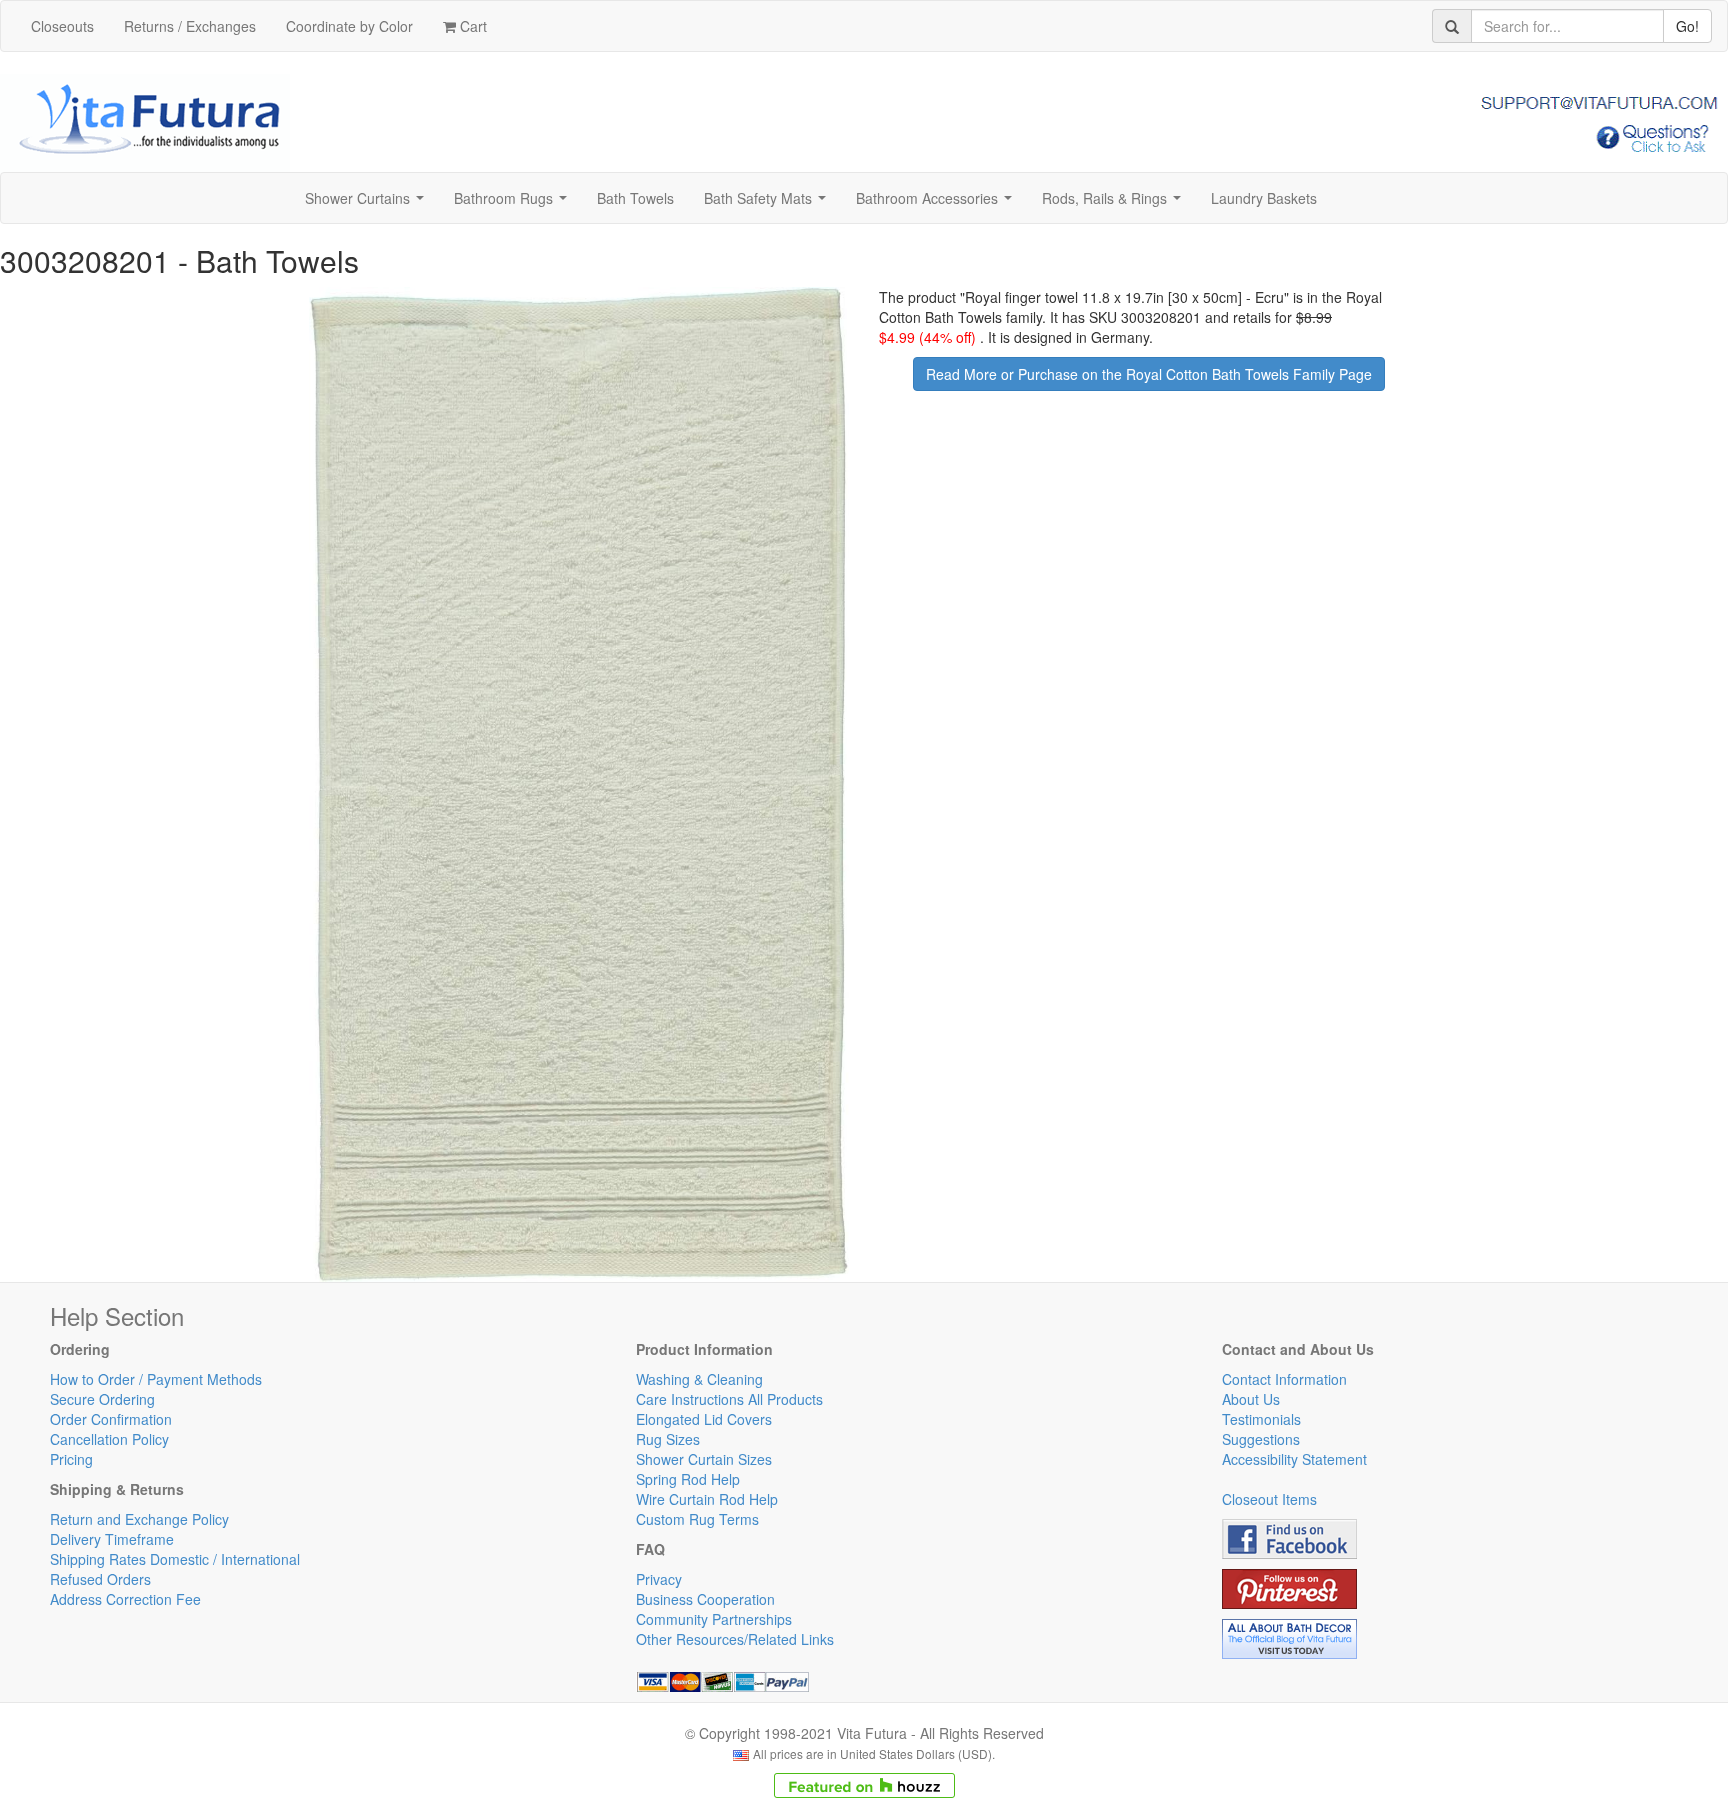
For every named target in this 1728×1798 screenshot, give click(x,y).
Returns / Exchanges (190, 26)
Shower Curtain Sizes (704, 1459)
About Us (1251, 1399)
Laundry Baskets (1264, 198)
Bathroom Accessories (938, 204)
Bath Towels (635, 198)
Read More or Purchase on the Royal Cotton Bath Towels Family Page (1149, 374)
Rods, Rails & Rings (1115, 204)
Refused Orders (100, 1579)
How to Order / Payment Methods (156, 1379)
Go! (1687, 26)
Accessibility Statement (1294, 1459)
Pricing (71, 1459)
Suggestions (1261, 1439)
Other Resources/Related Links (735, 1639)
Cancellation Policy (109, 1439)
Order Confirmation (111, 1419)
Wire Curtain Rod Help (707, 1499)
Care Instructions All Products (729, 1399)
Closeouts (62, 26)
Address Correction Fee (125, 1599)
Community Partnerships (714, 1619)
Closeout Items (1269, 1499)
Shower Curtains (368, 204)
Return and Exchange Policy (139, 1519)
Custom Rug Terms (697, 1519)
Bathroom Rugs (514, 204)
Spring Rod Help (688, 1479)
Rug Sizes (668, 1439)
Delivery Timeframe (112, 1539)
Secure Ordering (102, 1399)
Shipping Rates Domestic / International (175, 1559)
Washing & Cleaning (699, 1379)
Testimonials (1261, 1419)
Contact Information (1284, 1379)
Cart (471, 26)
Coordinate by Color (349, 26)
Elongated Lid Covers (704, 1419)
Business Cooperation (705, 1599)
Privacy (659, 1579)
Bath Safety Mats (769, 204)
